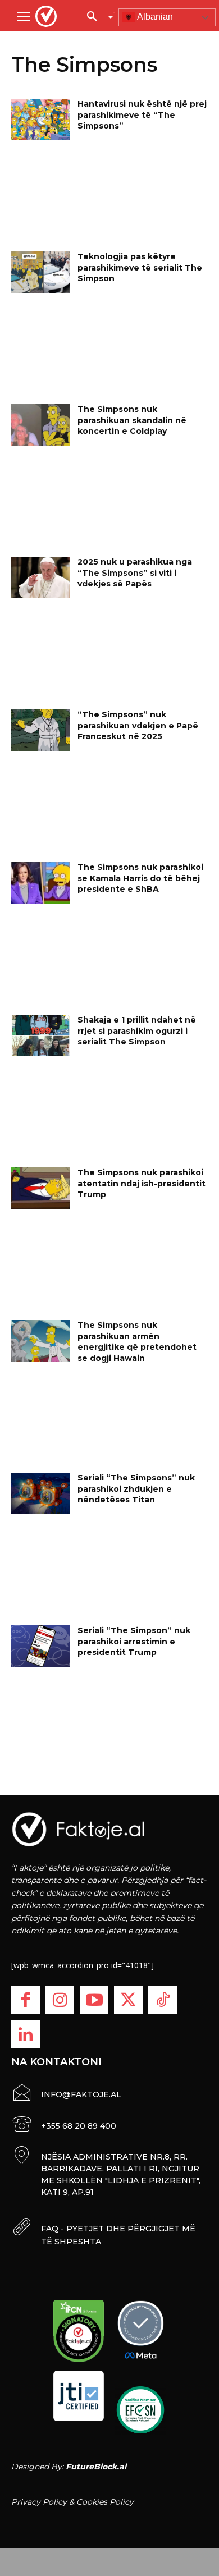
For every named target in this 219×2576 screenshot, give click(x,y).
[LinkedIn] (26, 2034)
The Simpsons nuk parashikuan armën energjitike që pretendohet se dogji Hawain (137, 1342)
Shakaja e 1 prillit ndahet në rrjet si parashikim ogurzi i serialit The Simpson (137, 1031)
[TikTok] (163, 2000)
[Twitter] (128, 2000)
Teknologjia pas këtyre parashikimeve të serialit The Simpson (140, 267)
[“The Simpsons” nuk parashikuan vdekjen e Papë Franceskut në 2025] (41, 730)
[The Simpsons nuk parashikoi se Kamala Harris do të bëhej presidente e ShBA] (41, 883)
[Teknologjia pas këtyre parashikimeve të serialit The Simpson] (41, 272)
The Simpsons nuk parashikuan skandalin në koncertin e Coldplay (132, 420)
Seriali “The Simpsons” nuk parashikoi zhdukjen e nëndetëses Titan (136, 1489)
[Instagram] (60, 2000)
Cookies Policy (105, 2502)
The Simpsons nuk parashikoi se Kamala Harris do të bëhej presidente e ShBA (140, 878)
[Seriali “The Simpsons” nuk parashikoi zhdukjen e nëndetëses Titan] (41, 1493)
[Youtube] (94, 2000)
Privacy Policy (39, 2502)
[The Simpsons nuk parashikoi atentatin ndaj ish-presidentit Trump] (41, 1188)
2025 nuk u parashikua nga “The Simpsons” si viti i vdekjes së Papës (135, 573)
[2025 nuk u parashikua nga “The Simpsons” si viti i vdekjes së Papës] (41, 577)
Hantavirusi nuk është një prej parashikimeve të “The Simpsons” (142, 115)
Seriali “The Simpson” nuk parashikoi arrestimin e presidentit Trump (134, 1641)
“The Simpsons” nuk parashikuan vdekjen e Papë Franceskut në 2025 (138, 725)
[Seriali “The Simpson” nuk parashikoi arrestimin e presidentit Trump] (41, 1646)
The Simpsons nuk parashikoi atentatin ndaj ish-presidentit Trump (142, 1183)
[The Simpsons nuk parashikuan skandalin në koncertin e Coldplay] (41, 425)
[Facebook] (26, 2000)
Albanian (154, 17)
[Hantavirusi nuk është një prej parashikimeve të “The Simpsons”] (41, 120)
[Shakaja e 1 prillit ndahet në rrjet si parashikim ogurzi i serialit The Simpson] (41, 1035)
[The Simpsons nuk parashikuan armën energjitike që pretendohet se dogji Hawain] (41, 1341)
